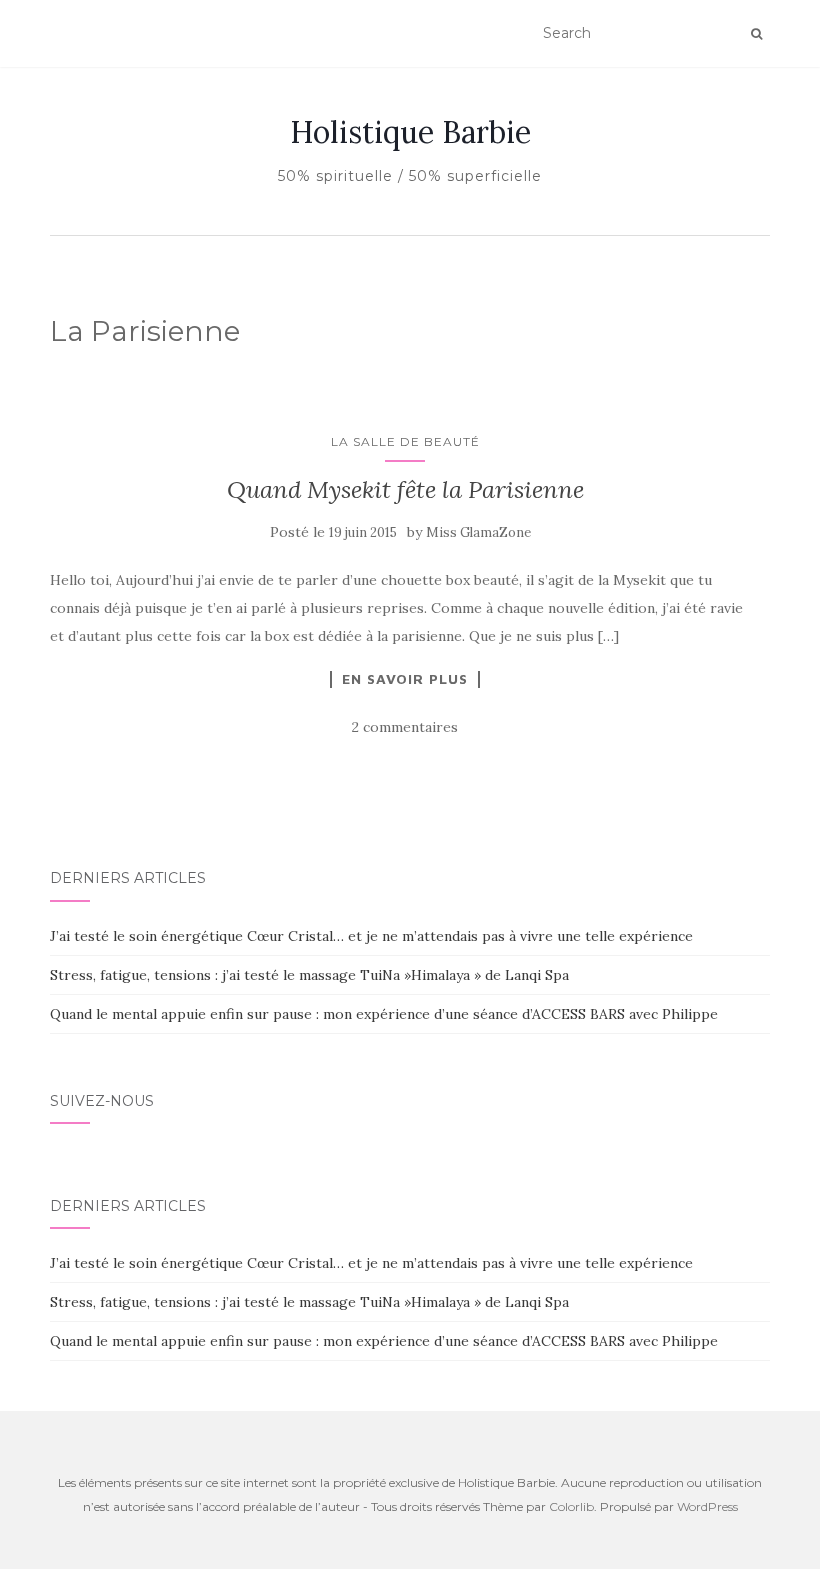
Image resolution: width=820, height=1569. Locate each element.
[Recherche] (756, 34)
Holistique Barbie (410, 132)
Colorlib (571, 1506)
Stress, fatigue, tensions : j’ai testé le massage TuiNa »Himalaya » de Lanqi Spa (309, 975)
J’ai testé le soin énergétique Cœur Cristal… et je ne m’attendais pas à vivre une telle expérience (371, 936)
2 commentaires (405, 727)
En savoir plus (405, 679)
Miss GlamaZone (478, 532)
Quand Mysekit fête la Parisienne (405, 489)
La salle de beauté (405, 441)
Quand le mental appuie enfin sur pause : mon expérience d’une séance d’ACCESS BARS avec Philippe (384, 1014)
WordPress (707, 1506)
